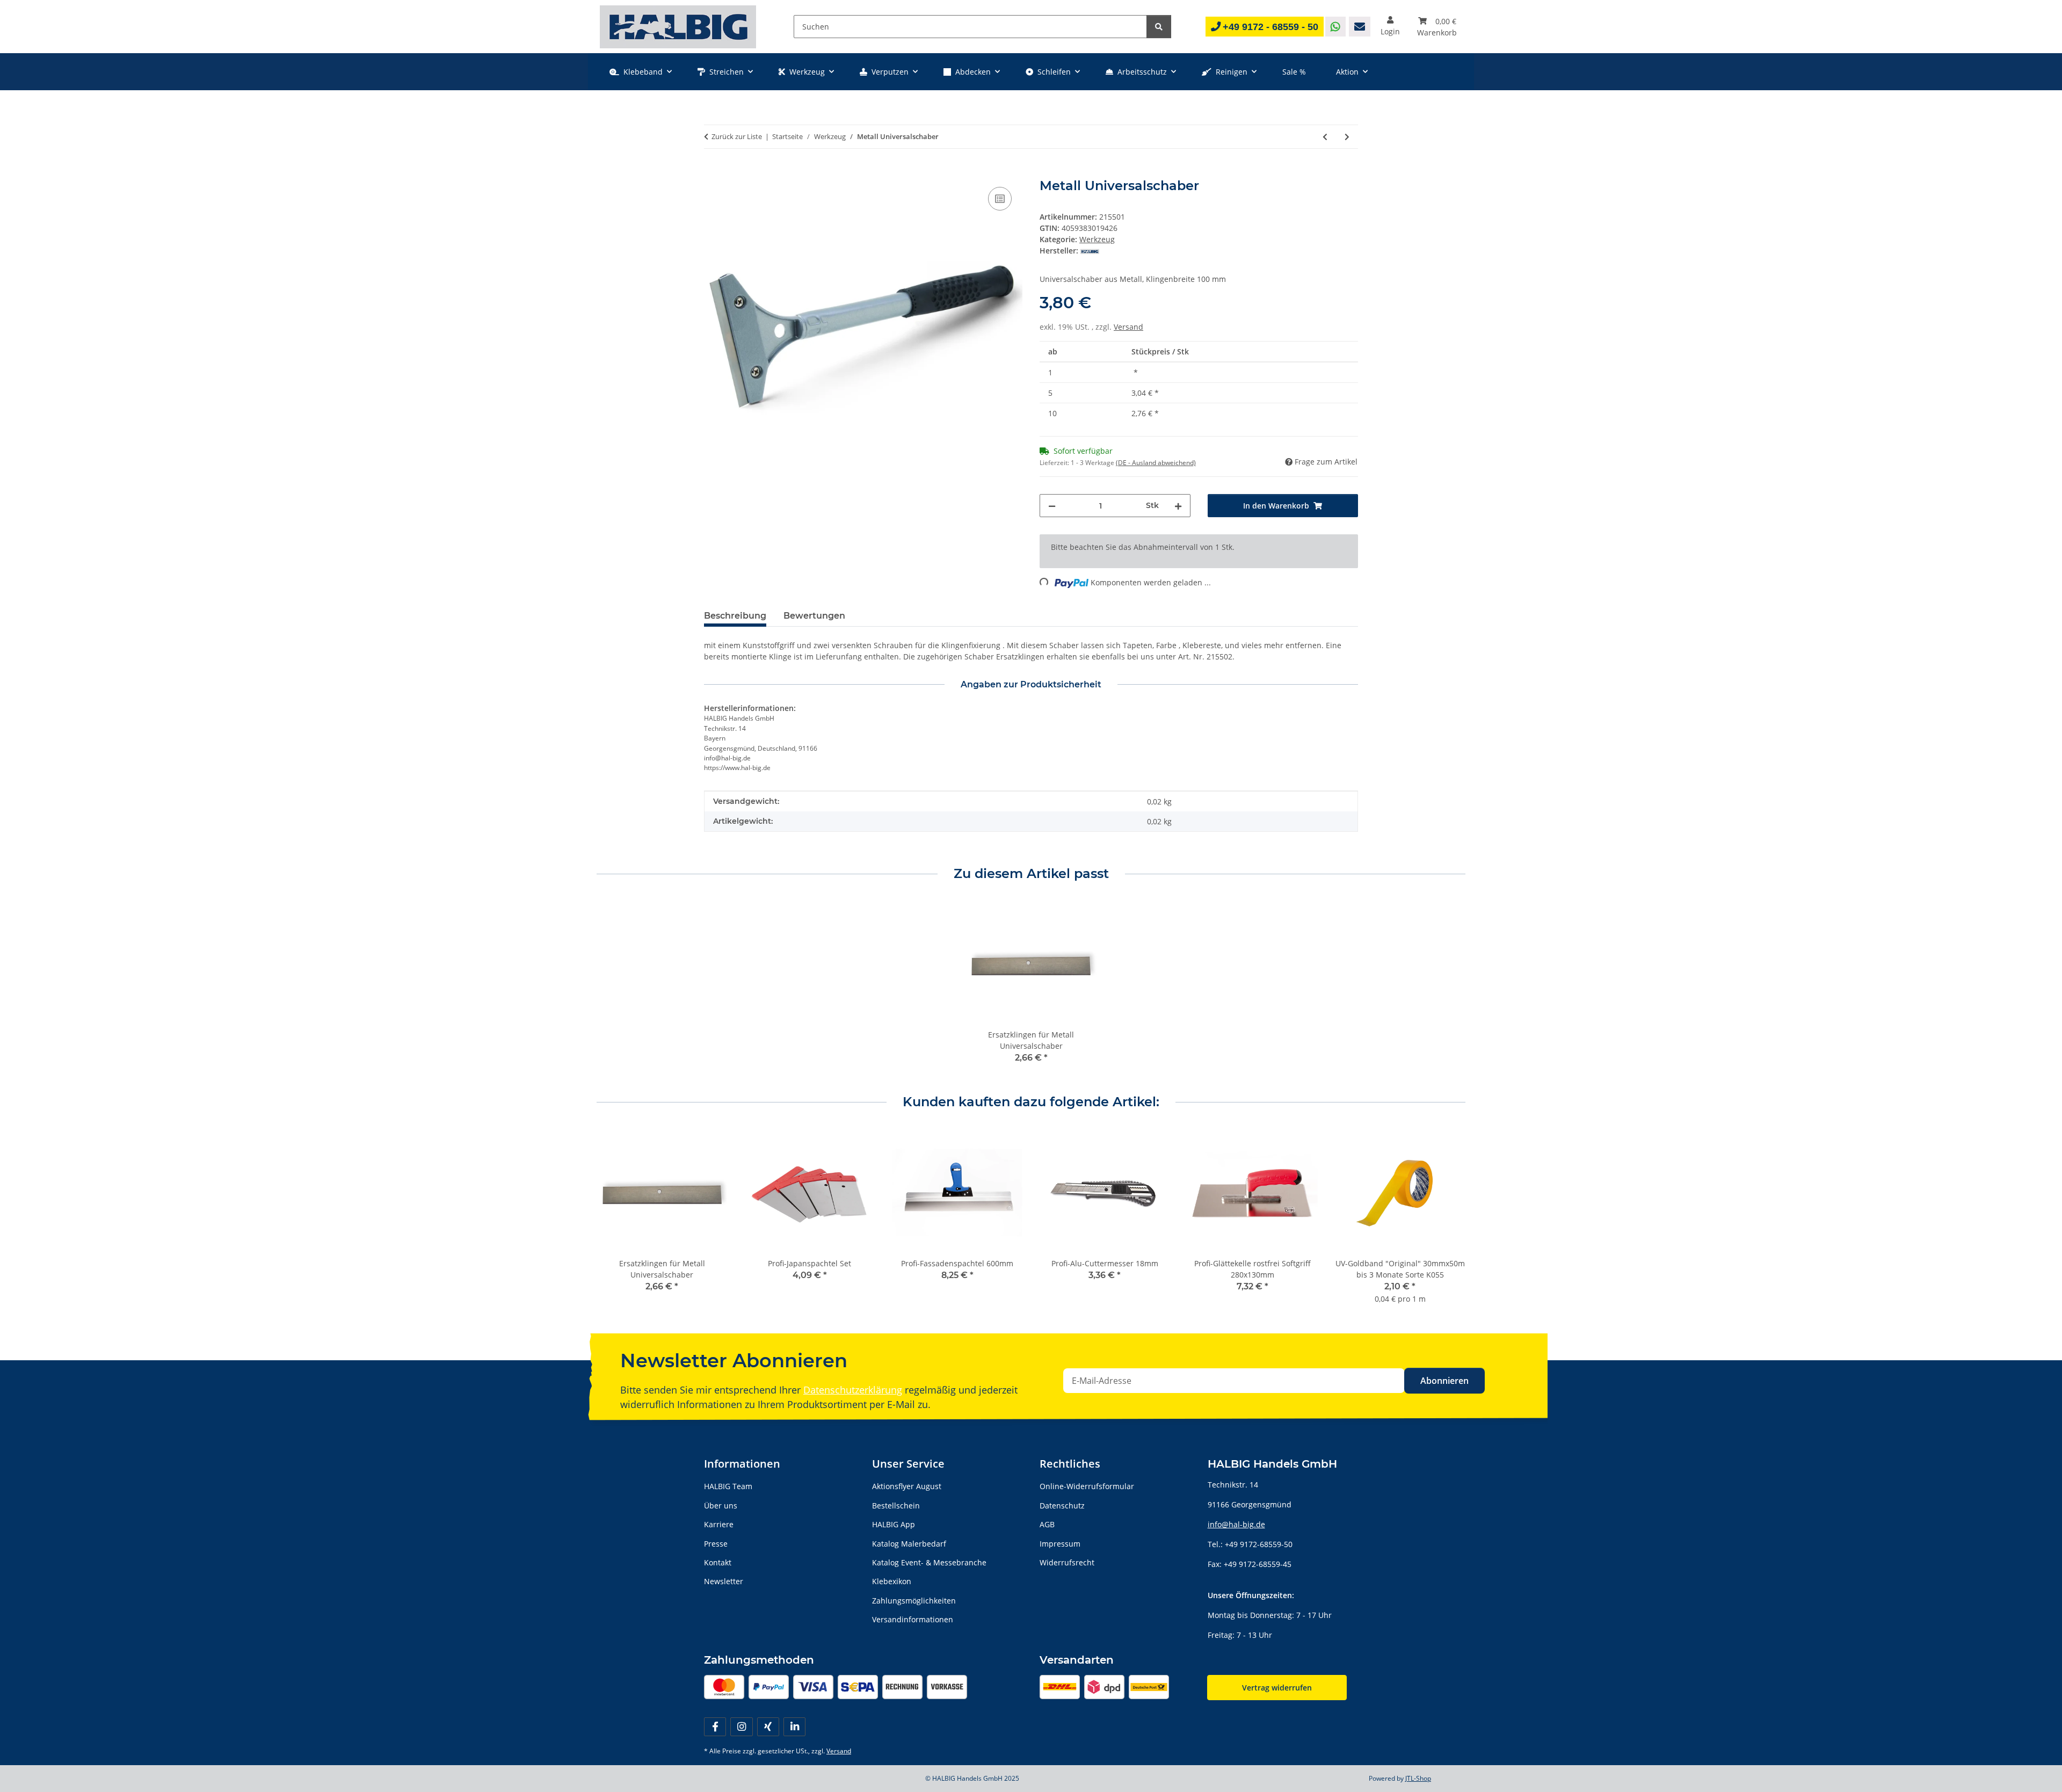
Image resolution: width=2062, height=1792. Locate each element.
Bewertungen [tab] (814, 616)
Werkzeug (1097, 239)
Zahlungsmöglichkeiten (914, 1601)
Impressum (1060, 1544)
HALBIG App (894, 1524)
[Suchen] (1159, 27)
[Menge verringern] (1052, 506)
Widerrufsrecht (1067, 1562)
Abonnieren (1444, 1381)
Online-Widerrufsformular (1087, 1486)
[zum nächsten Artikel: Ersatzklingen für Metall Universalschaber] (1347, 137)
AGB (1047, 1524)
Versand (1128, 327)
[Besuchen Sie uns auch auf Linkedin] (794, 1727)
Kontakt (718, 1562)
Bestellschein (896, 1506)
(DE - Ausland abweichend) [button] (1156, 463)
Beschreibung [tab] (735, 616)
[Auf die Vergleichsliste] (1000, 199)
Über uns (721, 1506)
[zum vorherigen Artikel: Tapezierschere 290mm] (1325, 137)
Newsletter (724, 1581)
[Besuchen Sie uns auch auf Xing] (768, 1727)
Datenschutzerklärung (853, 1390)
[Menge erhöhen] (1178, 506)
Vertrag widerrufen (1277, 1688)
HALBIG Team (728, 1486)
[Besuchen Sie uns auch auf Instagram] (741, 1727)
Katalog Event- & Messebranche (929, 1562)
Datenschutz (1062, 1506)
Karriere (719, 1524)
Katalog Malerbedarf (909, 1544)
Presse (716, 1544)
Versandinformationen (913, 1619)
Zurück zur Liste (737, 136)
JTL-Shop (1418, 1778)
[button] (1390, 27)
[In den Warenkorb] (713, 172)
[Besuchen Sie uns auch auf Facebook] (715, 1727)
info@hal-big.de (1236, 1524)
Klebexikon (892, 1581)
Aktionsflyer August (907, 1486)
